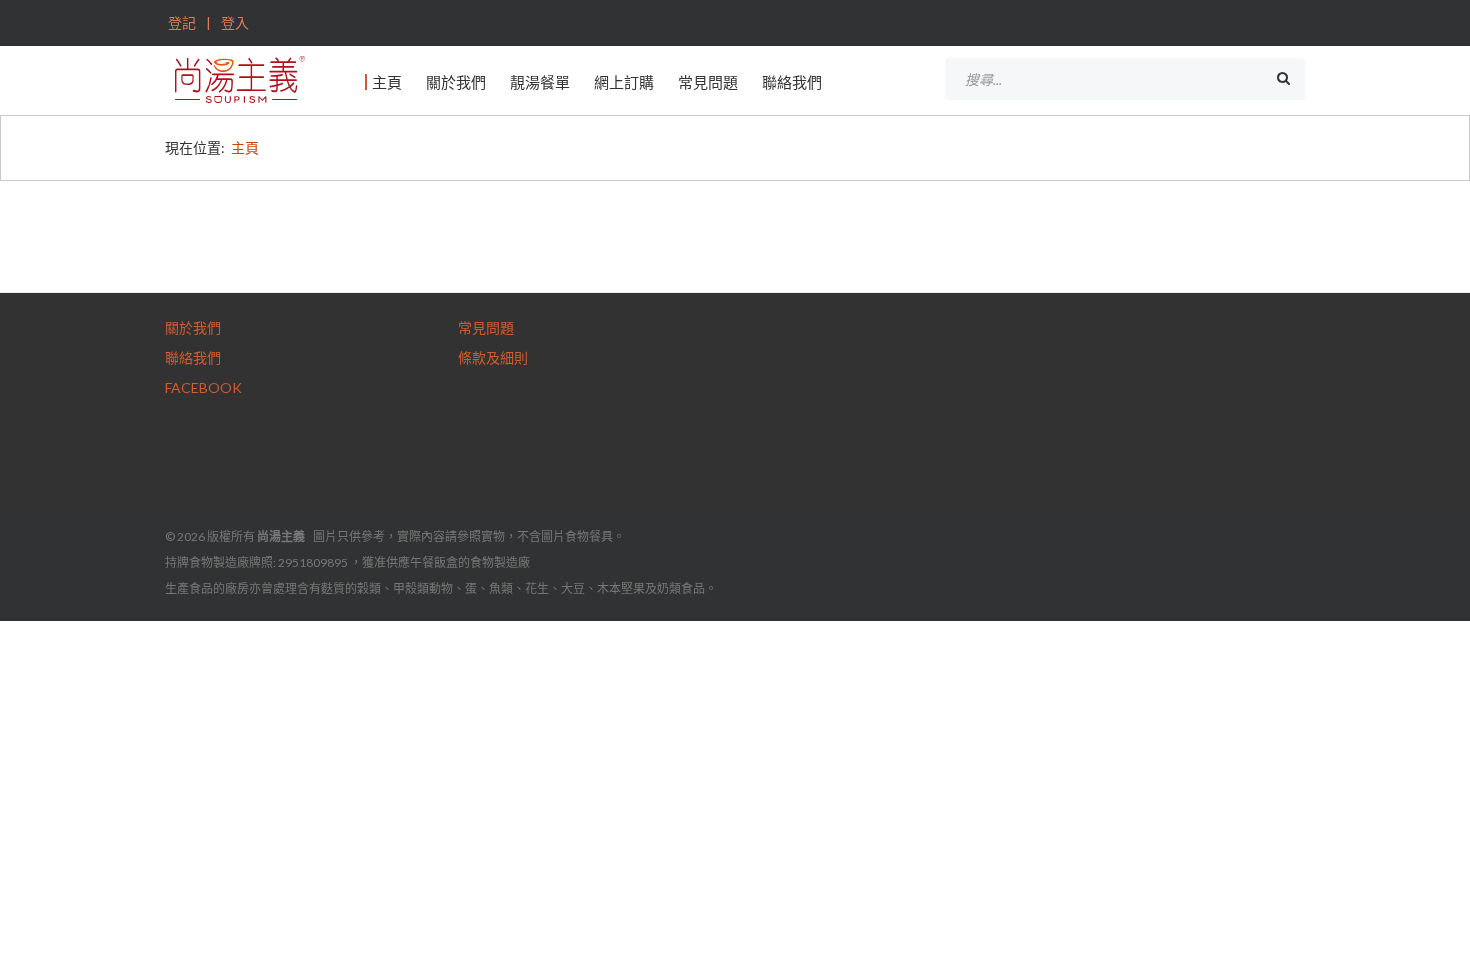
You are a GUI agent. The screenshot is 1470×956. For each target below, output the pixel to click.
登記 (182, 22)
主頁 (387, 82)
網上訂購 (624, 82)
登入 (233, 22)
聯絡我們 (792, 82)
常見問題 (708, 82)
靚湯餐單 (540, 82)
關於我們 (456, 82)
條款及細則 (493, 357)
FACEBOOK (203, 387)
